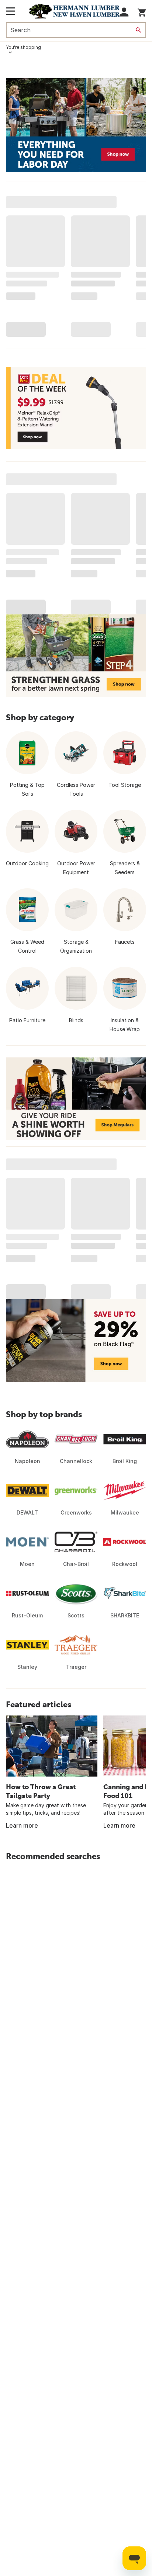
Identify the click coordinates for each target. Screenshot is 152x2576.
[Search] (138, 30)
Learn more (22, 1825)
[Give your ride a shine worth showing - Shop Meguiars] (76, 1099)
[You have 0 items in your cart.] (142, 11)
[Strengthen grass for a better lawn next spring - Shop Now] (76, 655)
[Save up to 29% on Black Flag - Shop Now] (76, 1341)
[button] (124, 12)
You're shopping (23, 47)
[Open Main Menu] (11, 11)
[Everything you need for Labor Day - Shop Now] (76, 125)
